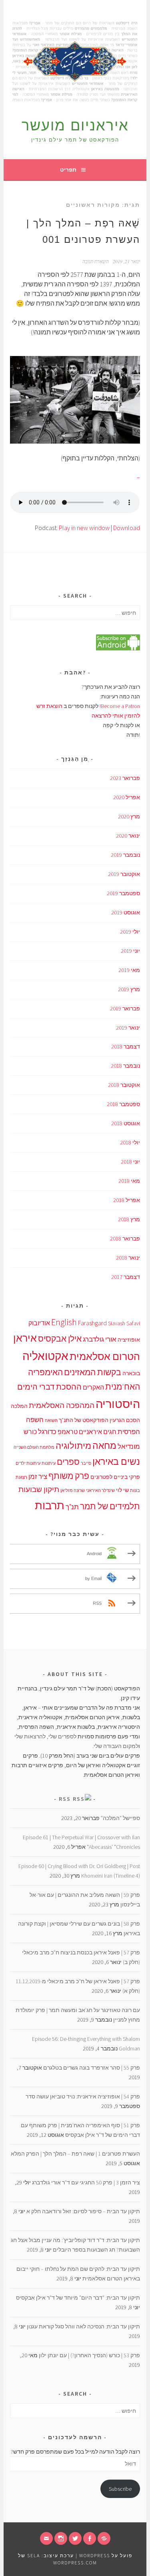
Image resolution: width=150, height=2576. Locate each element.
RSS (65, 1799)
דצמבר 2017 (126, 1277)
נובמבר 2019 (125, 855)
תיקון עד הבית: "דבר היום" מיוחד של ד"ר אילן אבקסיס (78, 2298)
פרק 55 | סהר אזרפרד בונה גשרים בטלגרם (92, 2068)
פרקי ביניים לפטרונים (115, 1477)
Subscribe (120, 2489)
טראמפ (68, 1432)
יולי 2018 (130, 1142)
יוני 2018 (130, 1162)
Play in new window (84, 528)
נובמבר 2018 (125, 1066)
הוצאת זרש (50, 706)
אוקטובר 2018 (124, 1085)
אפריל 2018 (127, 1200)
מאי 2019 (129, 970)
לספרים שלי (62, 1736)
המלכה (19, 1406)
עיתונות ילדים (28, 1463)
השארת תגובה (96, 261)
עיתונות (49, 1463)
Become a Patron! (120, 706)
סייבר (86, 1463)
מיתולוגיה (73, 1446)
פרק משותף (69, 1476)
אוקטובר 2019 (124, 874)
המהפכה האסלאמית (62, 1405)
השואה (51, 1421)
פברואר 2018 (125, 1238)
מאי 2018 (129, 1181)
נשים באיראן (116, 1461)
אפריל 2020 (127, 797)
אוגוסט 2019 (126, 912)
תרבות (50, 1505)
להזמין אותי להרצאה (116, 716)
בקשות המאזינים (93, 1372)
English (64, 1322)
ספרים (68, 1462)
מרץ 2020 (129, 816)
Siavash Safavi (124, 1323)
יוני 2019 (130, 951)
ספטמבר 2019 (123, 893)
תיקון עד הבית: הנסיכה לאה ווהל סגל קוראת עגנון (83, 2326)
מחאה (104, 1445)
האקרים (93, 1387)
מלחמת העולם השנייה (34, 1447)
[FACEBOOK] (90, 2538)
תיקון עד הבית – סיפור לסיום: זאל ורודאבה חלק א (83, 2211)
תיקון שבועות (39, 1489)
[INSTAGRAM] (61, 2538)
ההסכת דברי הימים (49, 1387)
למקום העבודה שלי (116, 1746)
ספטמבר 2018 (123, 1104)
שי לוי (122, 1490)
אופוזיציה (129, 1340)
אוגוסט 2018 (126, 1123)
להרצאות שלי (30, 1736)
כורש (30, 1432)
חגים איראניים (98, 1432)
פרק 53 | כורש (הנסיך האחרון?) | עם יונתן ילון (89, 2355)
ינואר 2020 (128, 836)
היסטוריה (118, 1404)
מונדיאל (129, 1446)
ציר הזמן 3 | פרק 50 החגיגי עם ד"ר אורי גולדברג (86, 2182)
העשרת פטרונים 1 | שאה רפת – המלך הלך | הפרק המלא (75, 2154)
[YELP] (104, 2538)
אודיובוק (39, 1323)
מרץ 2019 (129, 989)
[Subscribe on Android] (118, 648)
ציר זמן (38, 1476)
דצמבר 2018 (126, 1046)
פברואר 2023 (125, 778)
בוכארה (131, 1373)
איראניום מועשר (75, 125)
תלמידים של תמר (110, 1506)
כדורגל (47, 1432)
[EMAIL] (46, 2538)
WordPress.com (75, 2563)
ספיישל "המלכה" (120, 1818)
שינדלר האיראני (100, 1491)
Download (127, 528)
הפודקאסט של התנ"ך (84, 1420)
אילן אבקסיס (60, 1339)
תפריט (68, 170)
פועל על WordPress (106, 2555)
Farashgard (92, 1323)
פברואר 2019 (125, 1008)
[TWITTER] (75, 2538)
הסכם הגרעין (125, 1420)
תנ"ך (72, 1507)
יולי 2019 (130, 932)
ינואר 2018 (128, 1258)
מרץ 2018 (129, 1219)
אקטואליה (45, 1356)
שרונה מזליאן (73, 1491)
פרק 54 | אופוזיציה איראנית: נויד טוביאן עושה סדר (83, 2096)
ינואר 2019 (128, 1028)
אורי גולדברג (100, 1339)
